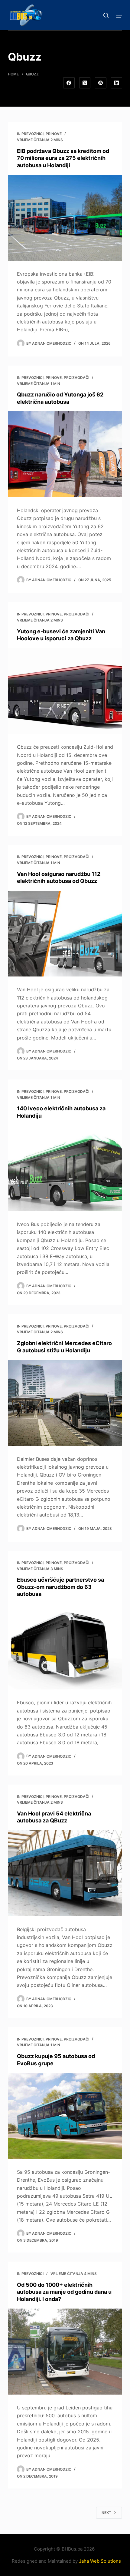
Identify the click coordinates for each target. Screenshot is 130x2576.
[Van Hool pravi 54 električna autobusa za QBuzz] (65, 1873)
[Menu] (119, 15)
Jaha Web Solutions (101, 2561)
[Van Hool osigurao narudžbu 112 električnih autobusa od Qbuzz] (65, 934)
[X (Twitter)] (85, 83)
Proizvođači (76, 378)
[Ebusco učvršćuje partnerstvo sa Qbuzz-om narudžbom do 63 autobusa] (65, 1647)
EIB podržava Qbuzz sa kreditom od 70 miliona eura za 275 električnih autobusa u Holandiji (63, 158)
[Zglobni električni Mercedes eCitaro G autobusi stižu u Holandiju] (65, 1403)
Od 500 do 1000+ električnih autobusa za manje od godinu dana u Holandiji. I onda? (64, 2292)
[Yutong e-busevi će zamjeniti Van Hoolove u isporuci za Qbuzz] (65, 691)
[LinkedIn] (117, 83)
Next (106, 2513)
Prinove (54, 134)
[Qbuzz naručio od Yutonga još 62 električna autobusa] (65, 454)
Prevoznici (32, 134)
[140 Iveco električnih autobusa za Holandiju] (65, 1168)
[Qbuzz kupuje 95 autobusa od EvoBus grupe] (65, 2116)
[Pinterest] (101, 83)
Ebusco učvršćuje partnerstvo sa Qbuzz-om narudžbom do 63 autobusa (60, 1587)
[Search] (106, 15)
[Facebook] (69, 83)
